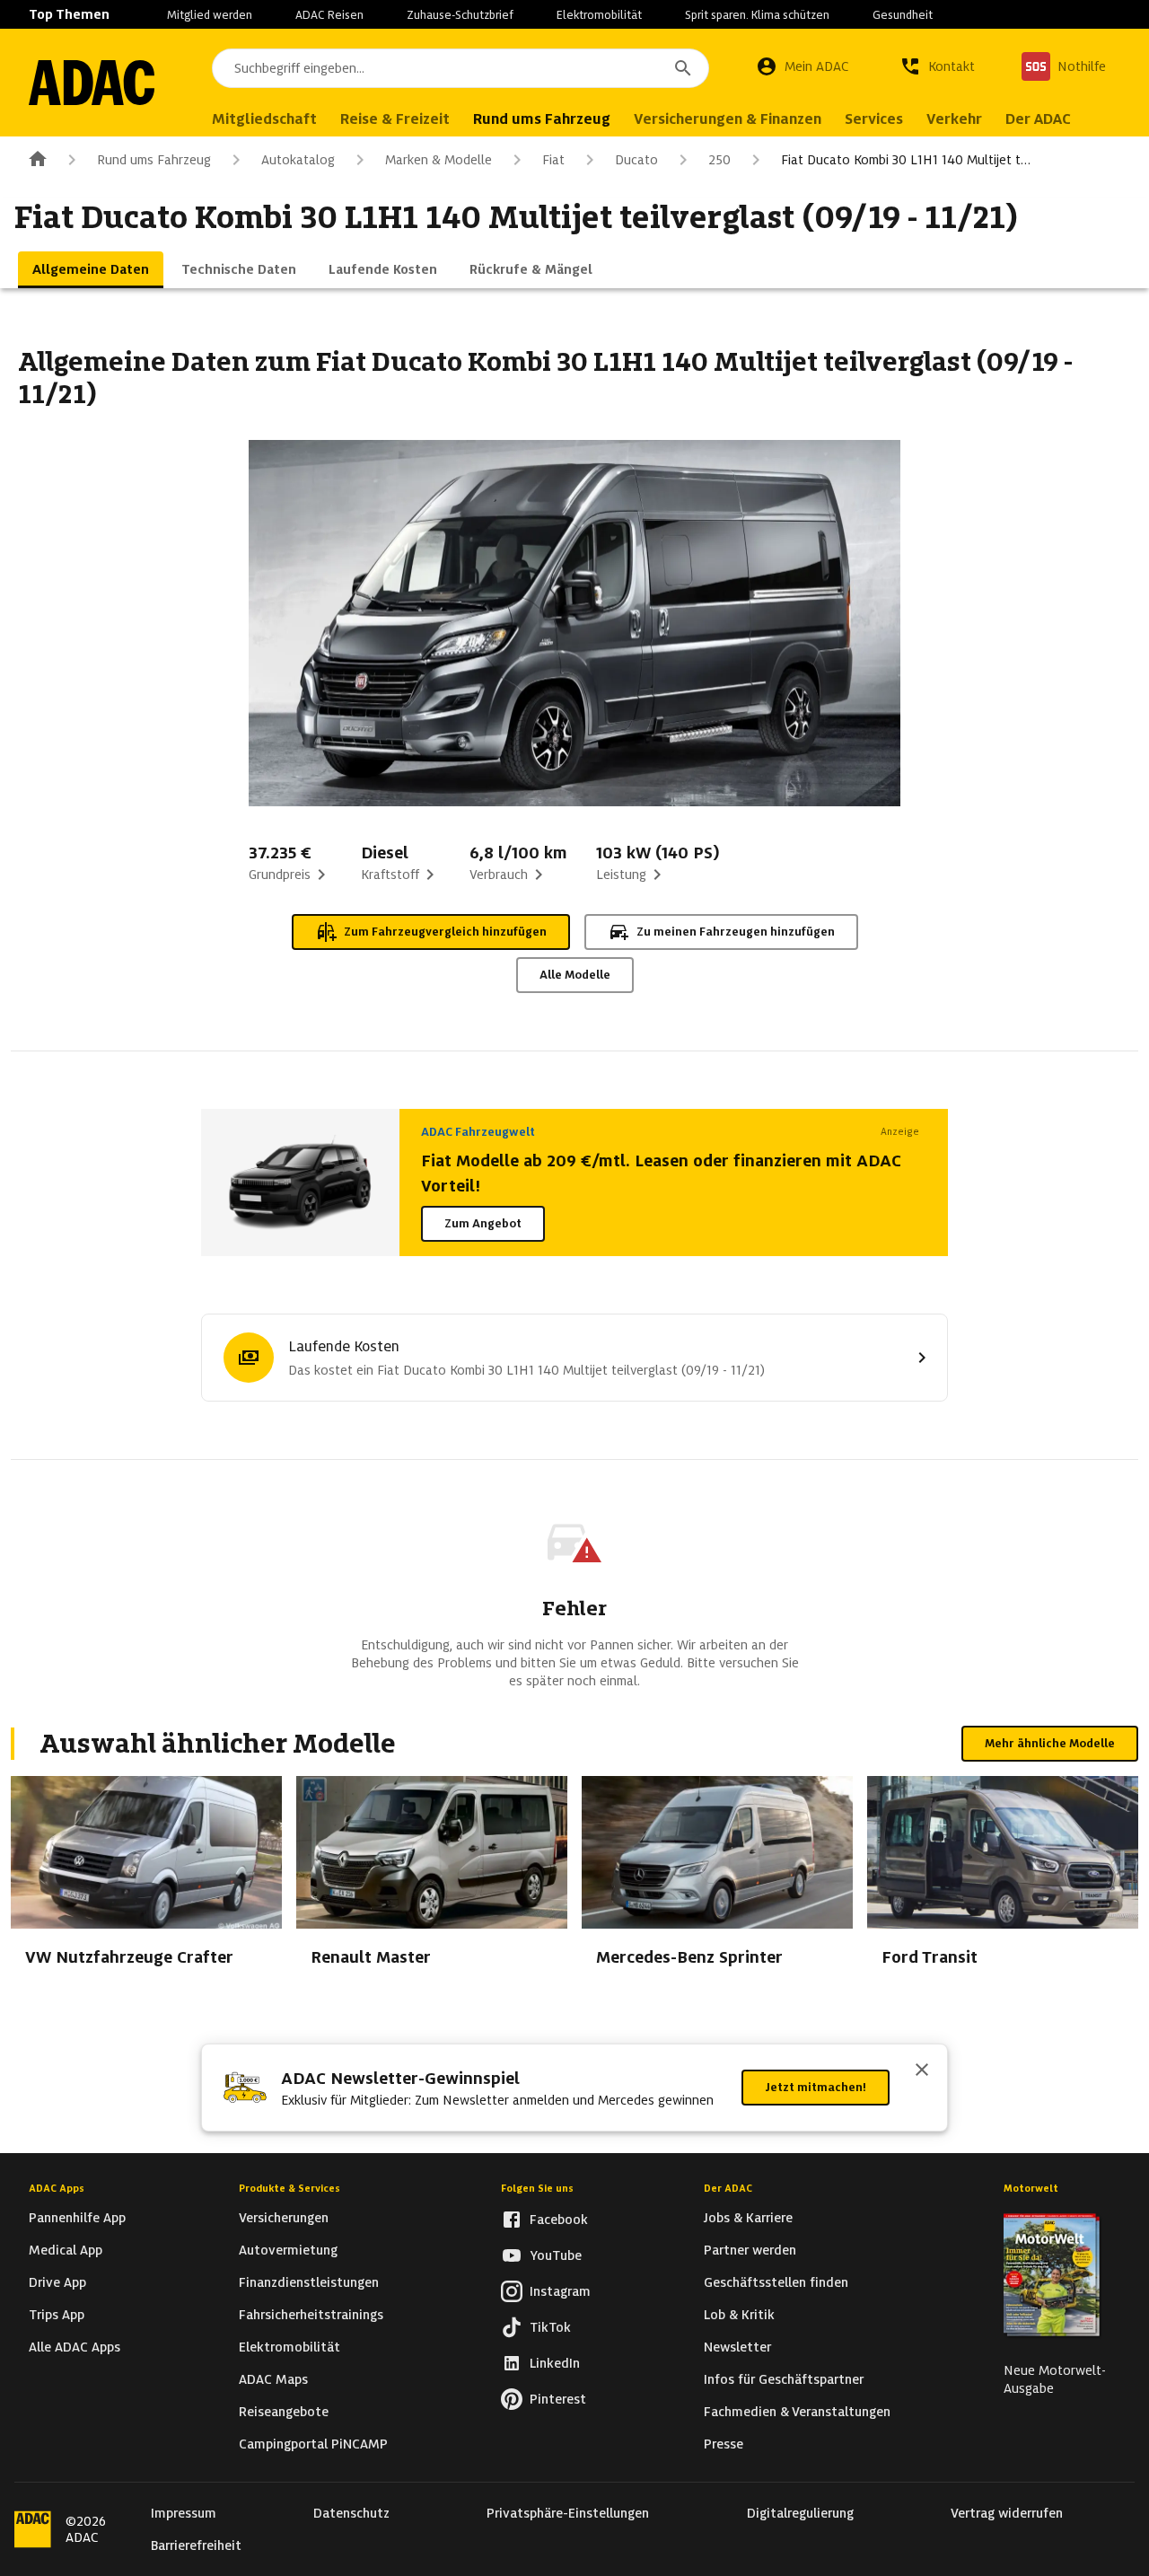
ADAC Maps (273, 2379)
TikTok (550, 2327)
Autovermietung (288, 2250)
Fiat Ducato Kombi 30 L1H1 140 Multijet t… (906, 160)
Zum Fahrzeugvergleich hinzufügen (445, 932)
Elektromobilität (599, 15)
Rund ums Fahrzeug (154, 160)
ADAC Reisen (329, 15)
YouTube (556, 2255)
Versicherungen (284, 2218)
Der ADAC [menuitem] (1038, 119)
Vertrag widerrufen (1007, 2513)
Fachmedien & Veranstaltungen (797, 2412)
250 (719, 160)
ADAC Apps (57, 2188)
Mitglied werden (210, 15)
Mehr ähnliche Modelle (1050, 1743)
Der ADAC (728, 2188)
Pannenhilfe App (77, 2218)
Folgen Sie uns (537, 2188)
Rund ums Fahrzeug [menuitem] (542, 119)
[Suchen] (683, 68)
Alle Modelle (575, 975)
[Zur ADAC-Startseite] (92, 83)
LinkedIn (555, 2363)
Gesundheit (903, 15)
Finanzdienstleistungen (309, 2282)
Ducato (636, 160)
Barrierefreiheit (196, 2545)
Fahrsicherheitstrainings (311, 2315)
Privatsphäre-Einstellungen (568, 2513)
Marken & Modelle (439, 160)
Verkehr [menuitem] (954, 119)
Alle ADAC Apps (75, 2347)
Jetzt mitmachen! (816, 2087)
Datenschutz (351, 2513)
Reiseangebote (284, 2412)
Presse (724, 2444)
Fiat (553, 160)
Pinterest (558, 2399)
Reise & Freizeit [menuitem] (395, 119)
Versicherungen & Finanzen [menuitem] (728, 119)
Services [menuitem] (874, 119)
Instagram (560, 2291)
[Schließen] (922, 2071)
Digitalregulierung (800, 2513)
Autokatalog (298, 160)
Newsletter (737, 2347)
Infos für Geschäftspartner (784, 2379)
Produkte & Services (289, 2188)
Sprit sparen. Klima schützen (757, 15)
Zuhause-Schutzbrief (460, 15)
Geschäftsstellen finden (776, 2282)
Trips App (57, 2315)
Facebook (559, 2220)
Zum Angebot (483, 1223)
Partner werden (750, 2250)
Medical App (66, 2250)
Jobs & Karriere (748, 2218)
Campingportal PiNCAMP (313, 2444)
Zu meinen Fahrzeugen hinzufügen (736, 932)
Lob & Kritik (739, 2315)
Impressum (184, 2513)
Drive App (57, 2282)
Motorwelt (1031, 2188)
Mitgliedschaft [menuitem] (264, 119)
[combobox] (460, 68)
